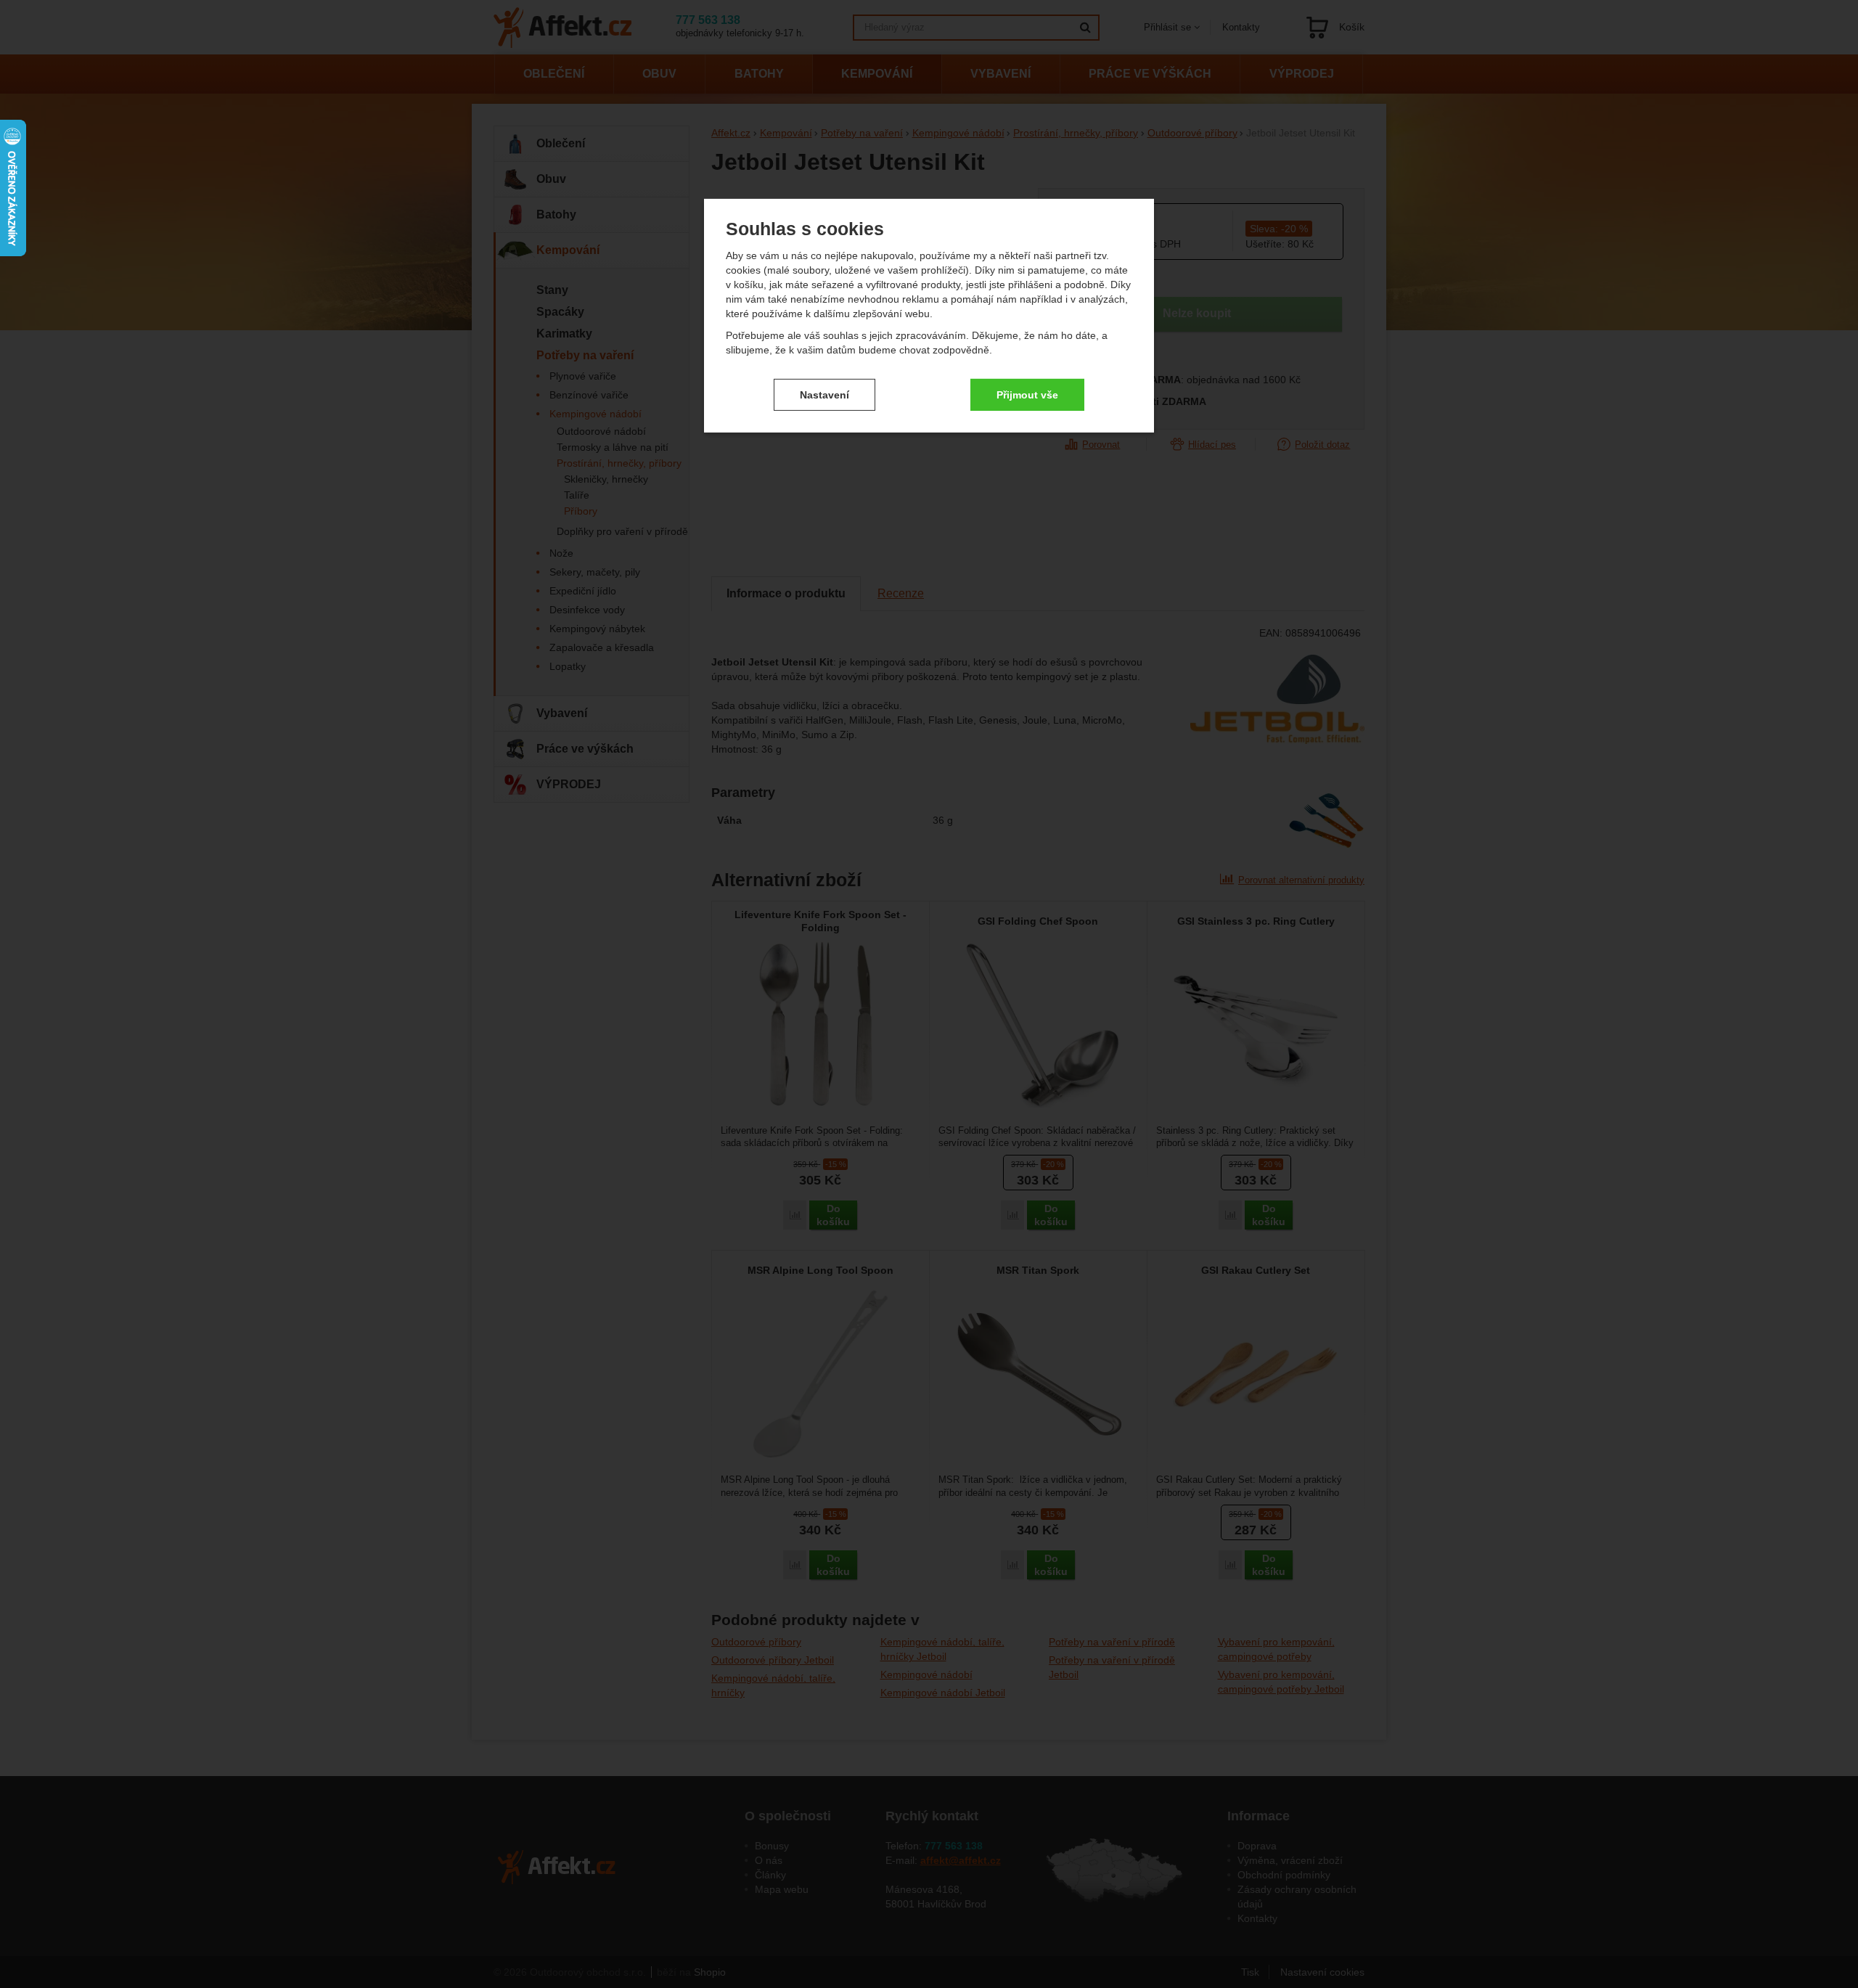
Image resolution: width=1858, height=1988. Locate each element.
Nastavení (824, 394)
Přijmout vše (1027, 394)
